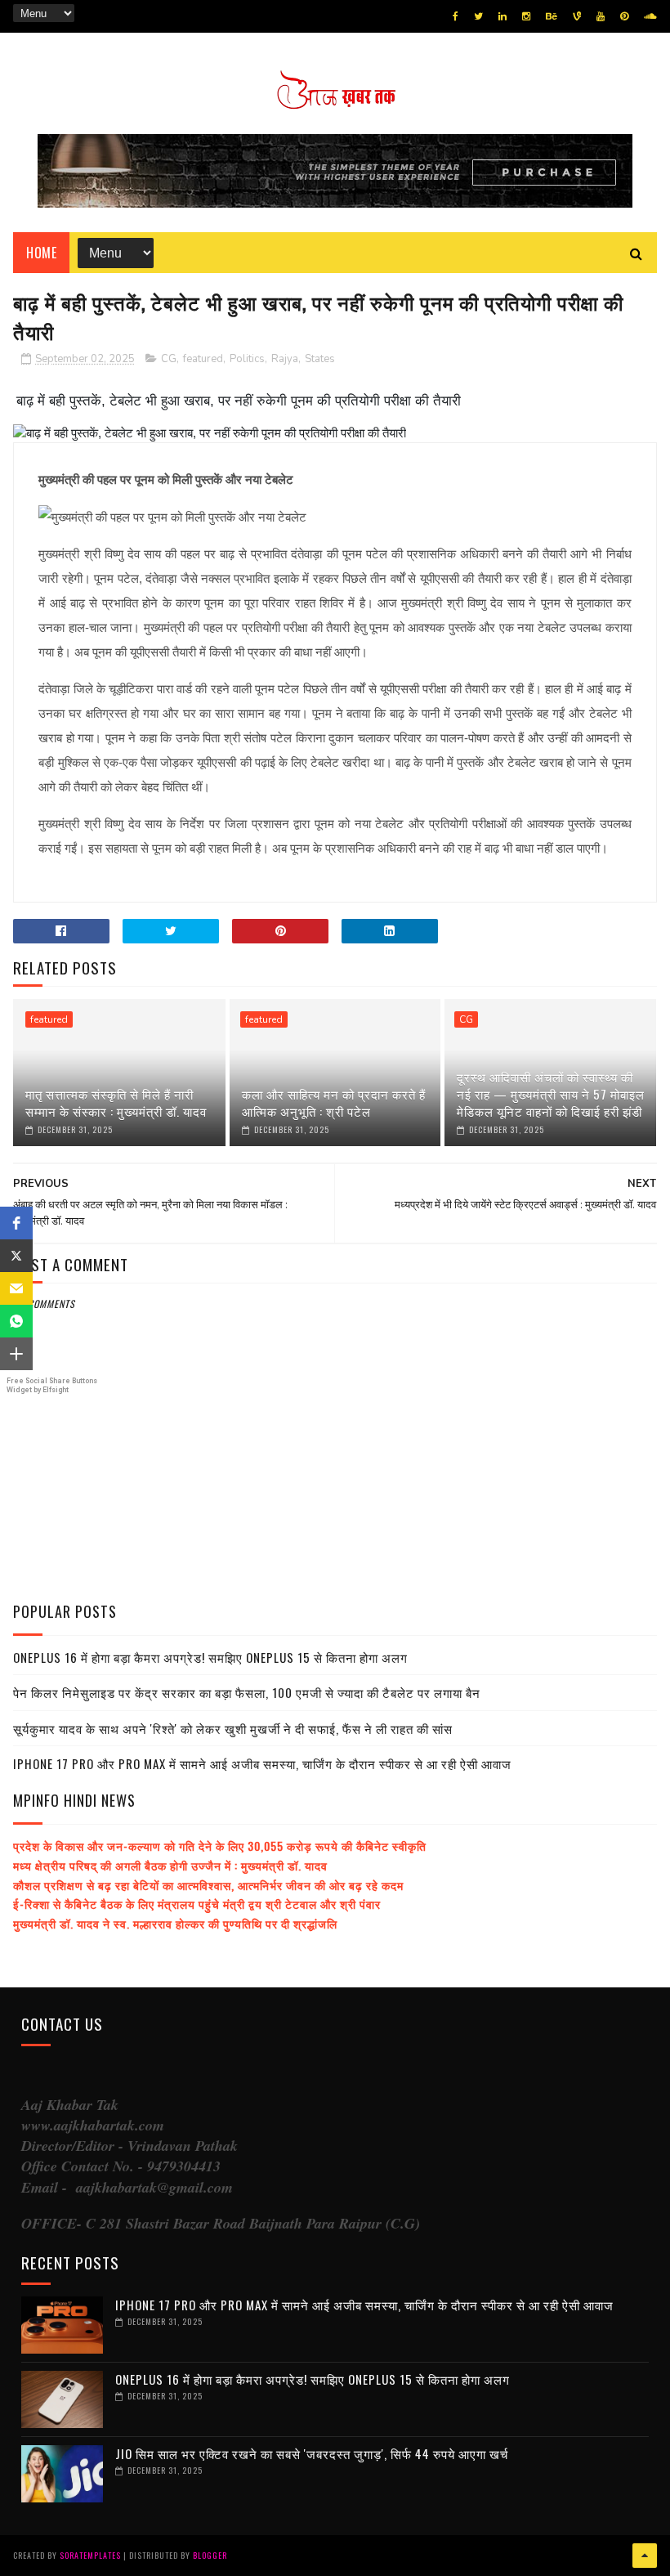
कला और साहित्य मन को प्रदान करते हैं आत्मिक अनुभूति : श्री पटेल (334, 1102)
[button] (16, 1223)
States (320, 359)
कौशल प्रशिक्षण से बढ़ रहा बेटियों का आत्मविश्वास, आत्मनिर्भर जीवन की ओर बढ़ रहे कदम (208, 1885)
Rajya (285, 359)
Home (41, 253)
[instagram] (526, 16)
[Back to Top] (645, 2556)
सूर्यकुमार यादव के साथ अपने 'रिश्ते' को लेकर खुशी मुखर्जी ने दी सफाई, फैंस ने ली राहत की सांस (233, 1728)
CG (169, 359)
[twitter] (478, 16)
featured (203, 359)
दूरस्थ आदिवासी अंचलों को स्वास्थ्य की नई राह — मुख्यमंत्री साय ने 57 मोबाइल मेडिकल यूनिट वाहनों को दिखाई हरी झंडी (551, 1094)
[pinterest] (624, 16)
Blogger (210, 2555)
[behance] (552, 16)
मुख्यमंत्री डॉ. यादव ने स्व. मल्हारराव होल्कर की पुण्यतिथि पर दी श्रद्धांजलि (175, 1923)
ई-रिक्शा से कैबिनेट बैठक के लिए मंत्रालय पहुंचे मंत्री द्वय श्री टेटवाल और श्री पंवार (197, 1904)
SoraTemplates (90, 2555)
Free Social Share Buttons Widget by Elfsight (52, 1385)
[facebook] (456, 16)
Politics (247, 359)
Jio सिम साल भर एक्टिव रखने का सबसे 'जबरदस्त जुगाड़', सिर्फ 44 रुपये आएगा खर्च (312, 2453)
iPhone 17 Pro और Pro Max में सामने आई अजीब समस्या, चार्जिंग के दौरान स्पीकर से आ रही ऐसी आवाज (262, 1763)
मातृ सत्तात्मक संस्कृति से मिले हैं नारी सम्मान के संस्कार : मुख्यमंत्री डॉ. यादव (116, 1102)
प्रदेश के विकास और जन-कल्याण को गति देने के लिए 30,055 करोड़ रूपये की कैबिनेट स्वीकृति (220, 1846)
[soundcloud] (650, 16)
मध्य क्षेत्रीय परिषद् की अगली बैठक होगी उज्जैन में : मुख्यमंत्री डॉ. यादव (170, 1865)
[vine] (577, 16)
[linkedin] (502, 16)
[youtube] (601, 16)
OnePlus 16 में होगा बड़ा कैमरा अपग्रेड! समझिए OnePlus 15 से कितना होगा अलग (210, 1657)
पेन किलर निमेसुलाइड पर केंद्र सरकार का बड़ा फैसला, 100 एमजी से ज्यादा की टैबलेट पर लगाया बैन (247, 1692)
